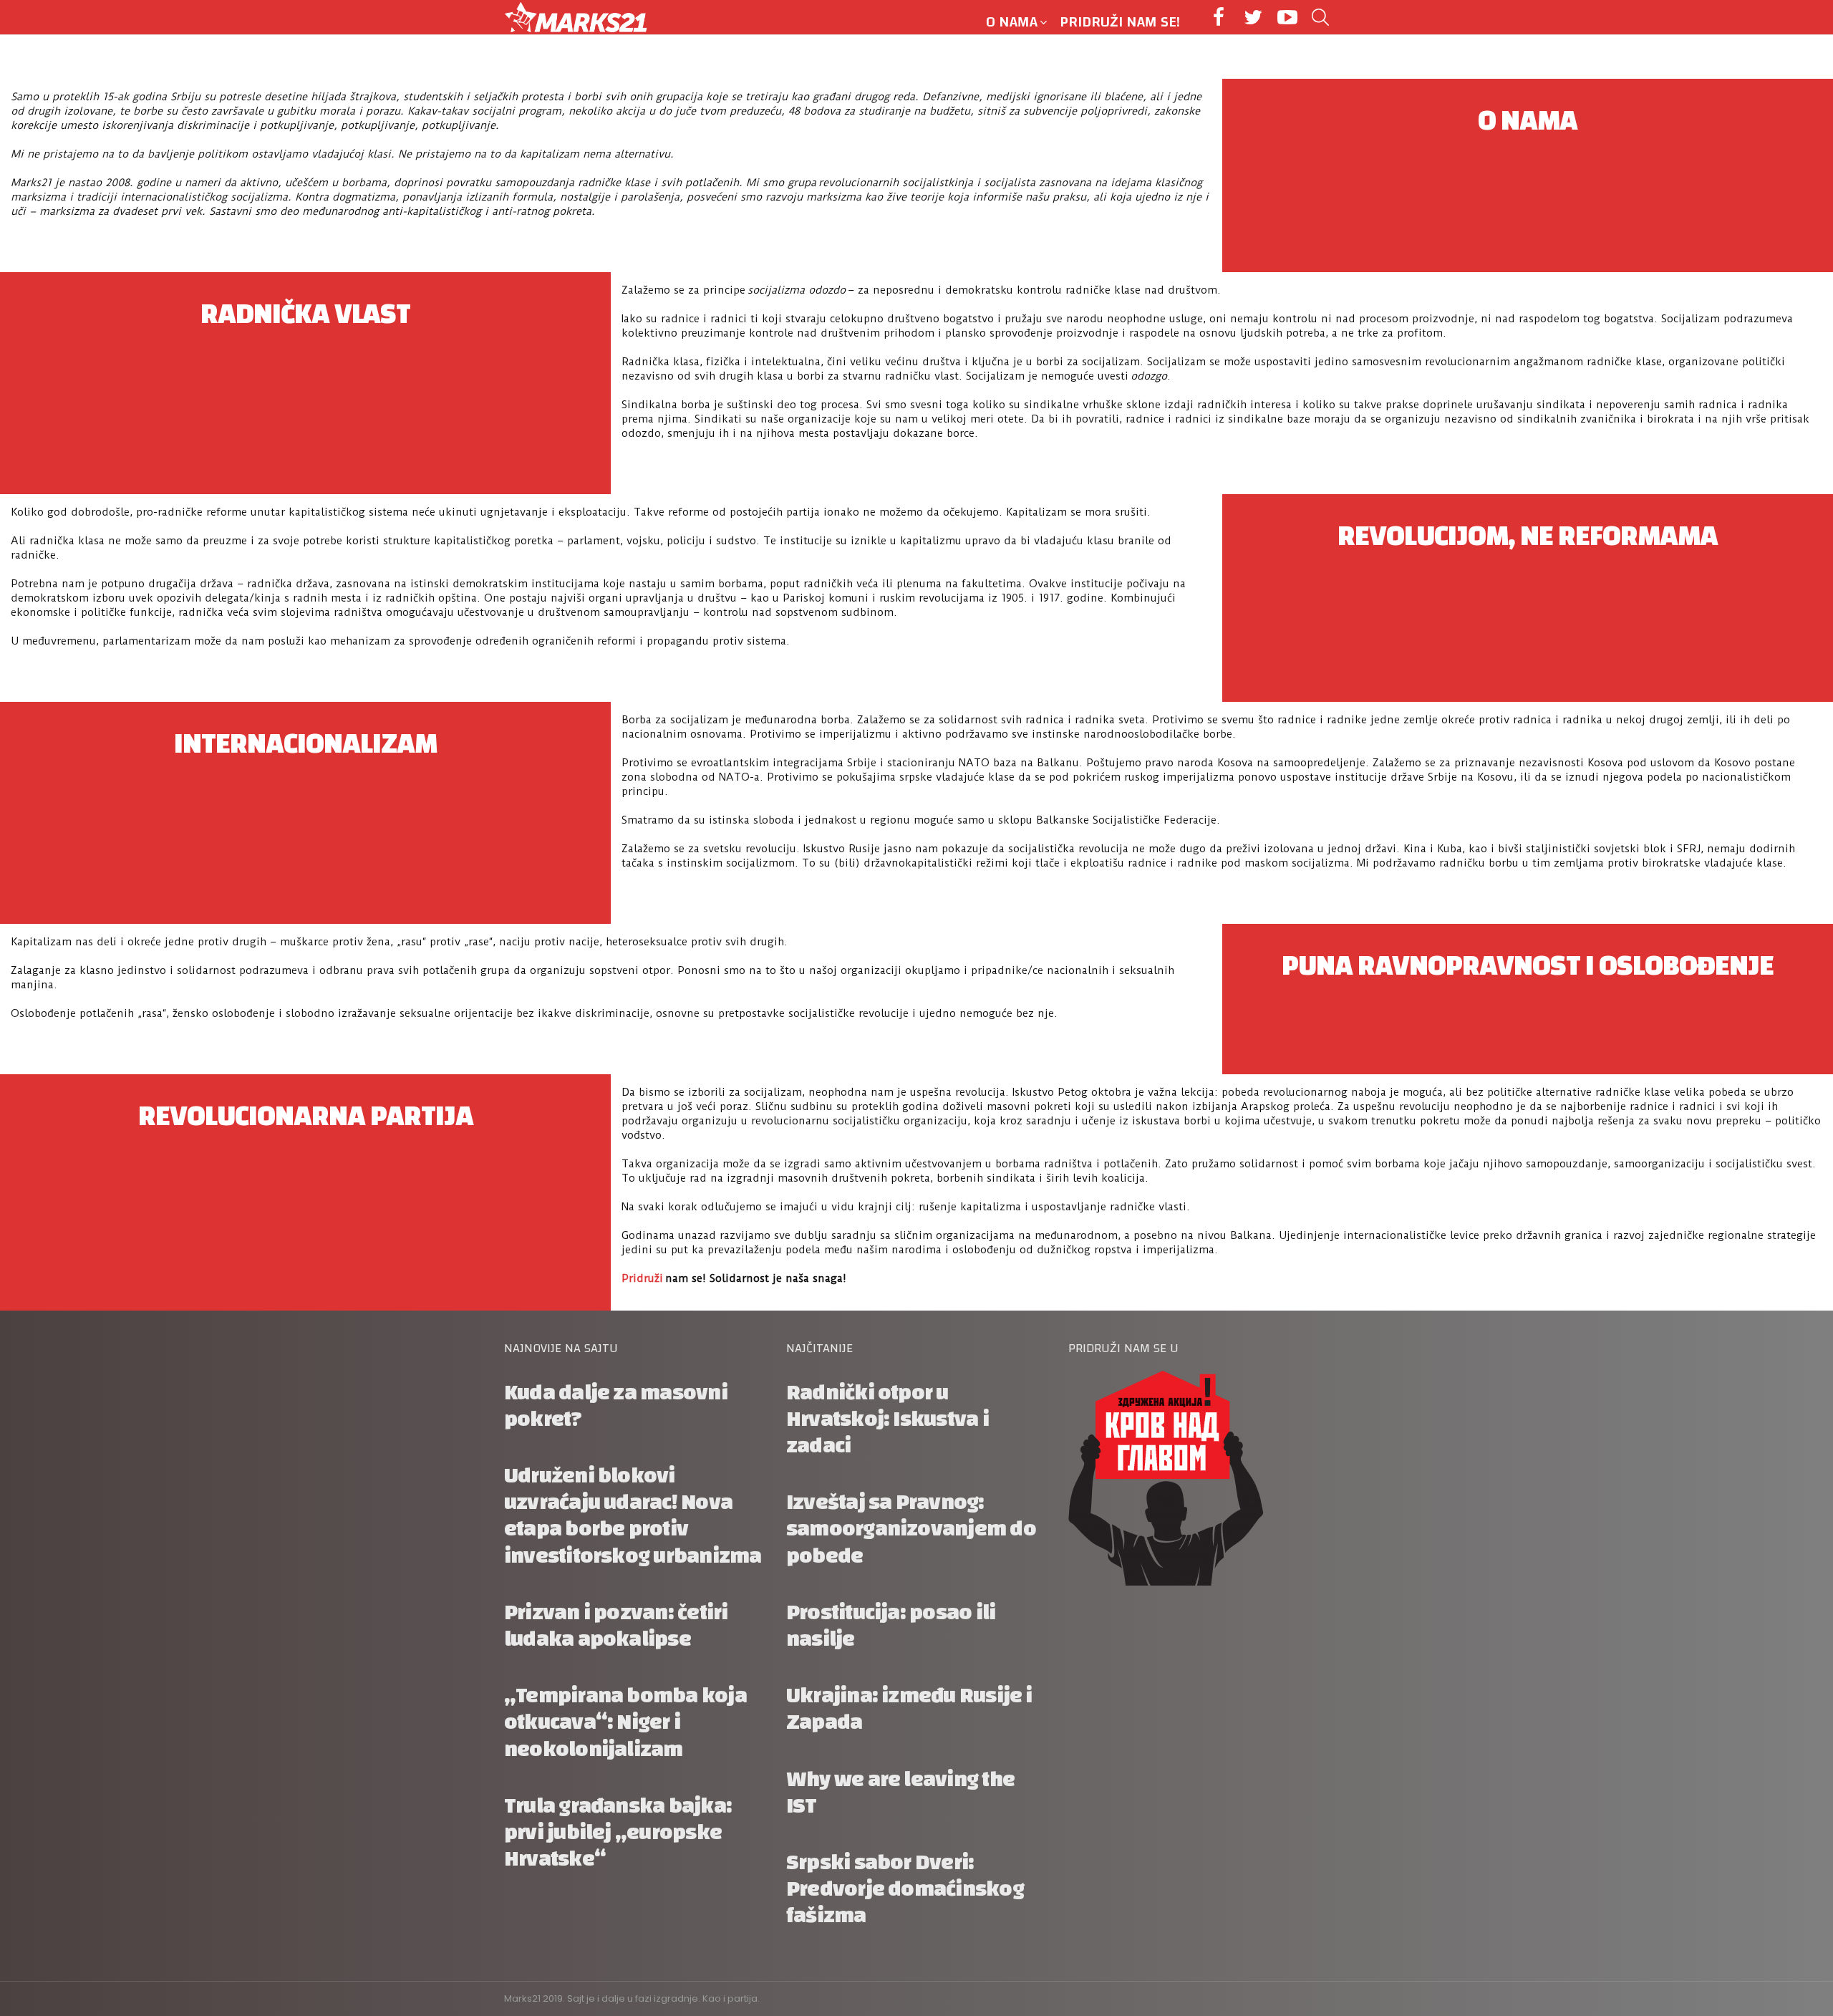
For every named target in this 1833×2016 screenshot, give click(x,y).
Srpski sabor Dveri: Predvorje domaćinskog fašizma (905, 1889)
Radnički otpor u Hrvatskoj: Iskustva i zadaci (888, 1419)
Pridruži (642, 1278)
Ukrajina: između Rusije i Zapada (909, 1709)
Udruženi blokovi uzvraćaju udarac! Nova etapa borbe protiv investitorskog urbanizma (633, 1516)
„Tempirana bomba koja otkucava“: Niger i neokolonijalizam (625, 1722)
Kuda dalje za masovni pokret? (616, 1406)
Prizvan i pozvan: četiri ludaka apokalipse (616, 1626)
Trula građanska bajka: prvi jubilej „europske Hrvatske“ (618, 1832)
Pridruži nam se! (1120, 22)
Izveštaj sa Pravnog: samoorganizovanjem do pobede (911, 1529)
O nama (1012, 22)
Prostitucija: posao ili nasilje (891, 1626)
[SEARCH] (1320, 17)
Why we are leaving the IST (900, 1793)
